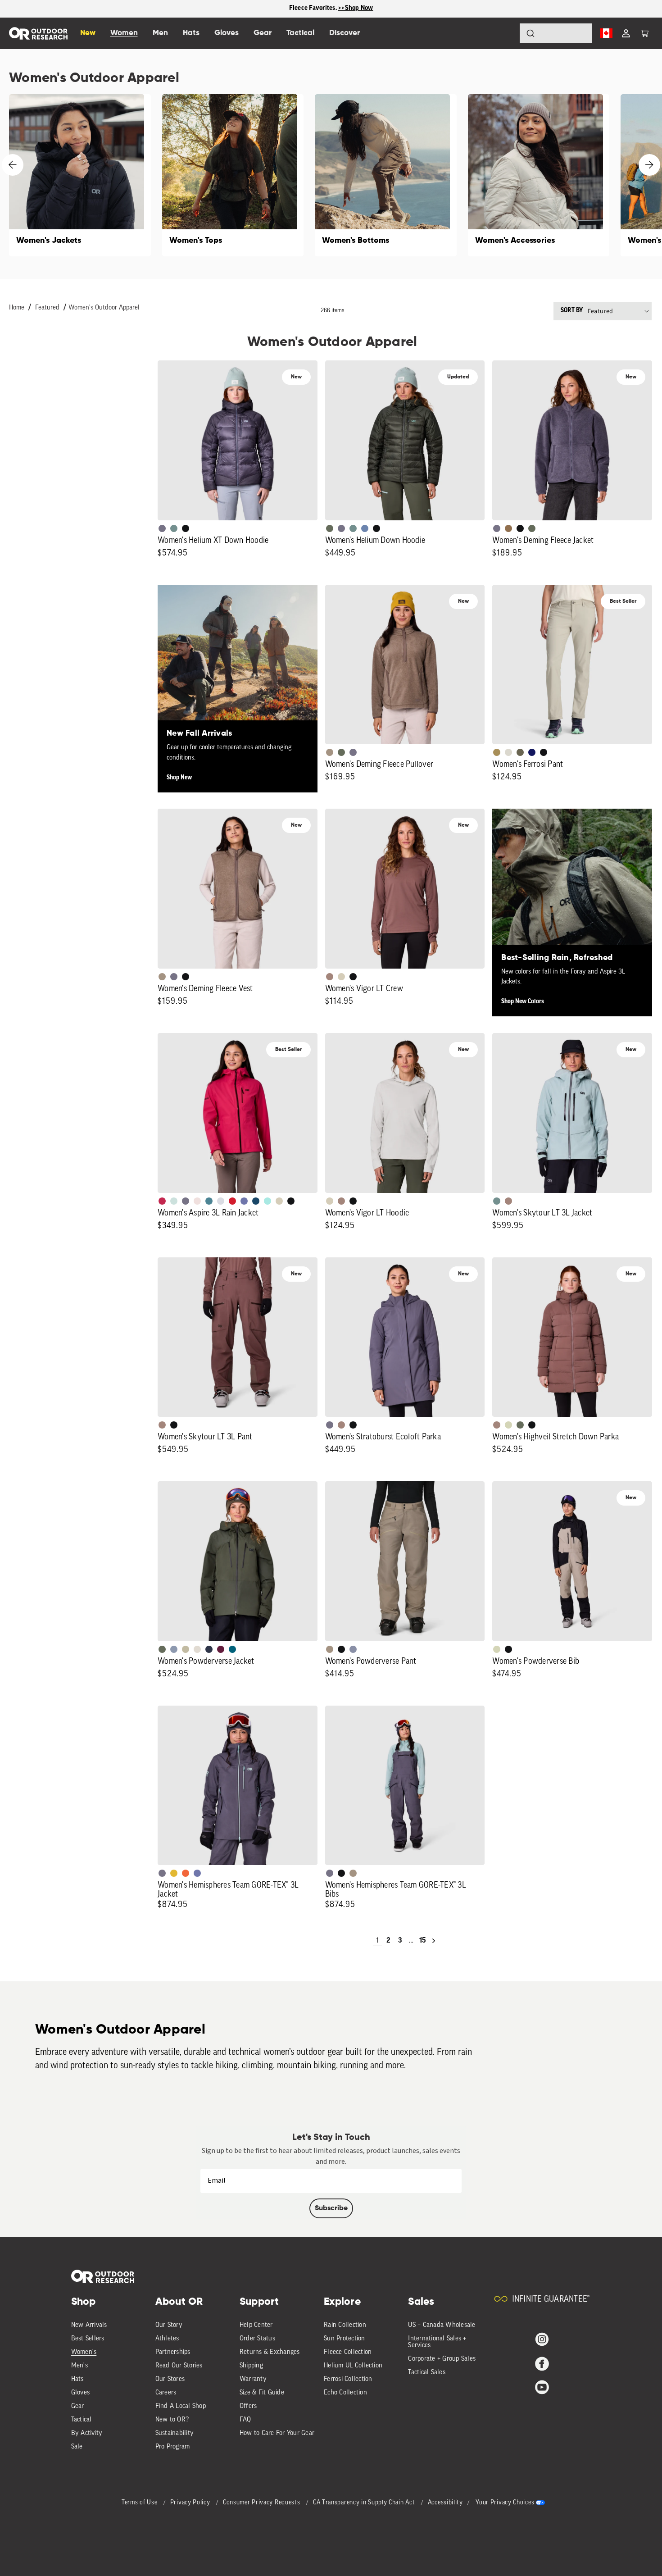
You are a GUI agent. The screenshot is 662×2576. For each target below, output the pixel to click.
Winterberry (221, 1649)
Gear (78, 2406)
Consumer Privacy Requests (262, 2503)
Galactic (244, 1201)
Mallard (209, 1201)
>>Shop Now (356, 8)
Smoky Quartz (162, 528)
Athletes (167, 2339)
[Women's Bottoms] (386, 175)
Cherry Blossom (197, 1201)
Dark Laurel (330, 528)
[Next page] (434, 1941)
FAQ (245, 2420)
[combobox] (556, 33)
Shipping (251, 2366)
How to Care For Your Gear (277, 2433)
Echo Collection (345, 2393)
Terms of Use (140, 2503)
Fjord (174, 1649)
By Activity (87, 2433)
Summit (353, 1649)
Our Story (169, 2325)
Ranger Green (520, 752)
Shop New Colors (523, 1002)
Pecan (508, 528)
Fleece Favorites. (314, 8)
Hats (77, 2379)
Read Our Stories (179, 2366)
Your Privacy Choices (505, 2503)
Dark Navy (532, 752)
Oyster (341, 977)
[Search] (505, 33)
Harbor (256, 1201)
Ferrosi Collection (348, 2379)
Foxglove (162, 1201)
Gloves (81, 2393)
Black (186, 528)
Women (124, 33)
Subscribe (331, 2208)
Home (17, 308)
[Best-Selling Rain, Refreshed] (572, 889)
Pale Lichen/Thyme (174, 1201)
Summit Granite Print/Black (209, 1649)
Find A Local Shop (181, 2406)
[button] (644, 33)
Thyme (174, 528)
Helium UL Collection (353, 2366)
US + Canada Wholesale (442, 2325)
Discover (345, 33)
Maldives (268, 1201)
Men (160, 33)
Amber (174, 1873)
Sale (77, 2447)
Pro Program (173, 2447)
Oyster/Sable (197, 1649)
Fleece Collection (348, 2352)
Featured (47, 308)
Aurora (232, 1649)
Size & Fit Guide (262, 2393)
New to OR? (172, 2420)
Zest (186, 1873)
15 (422, 1941)
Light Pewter (508, 752)
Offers (248, 2406)
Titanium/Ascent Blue (221, 1201)
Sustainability (175, 2433)
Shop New (179, 778)
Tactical (82, 2420)
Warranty (253, 2379)
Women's (84, 2352)
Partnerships (173, 2352)
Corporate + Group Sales (442, 2359)
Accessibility (445, 2503)
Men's (79, 2366)
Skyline (365, 528)
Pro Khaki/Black (497, 1649)
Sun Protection (345, 2339)
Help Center (256, 2325)
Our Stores (170, 2379)
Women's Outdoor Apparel (104, 308)
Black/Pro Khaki (186, 1649)
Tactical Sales (427, 2373)
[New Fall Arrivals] (238, 665)
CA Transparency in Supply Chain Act (365, 2503)
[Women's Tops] (233, 175)
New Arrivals (89, 2325)
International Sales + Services (437, 2342)
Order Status (257, 2339)
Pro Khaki (508, 1425)
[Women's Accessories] (539, 175)
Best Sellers (88, 2339)
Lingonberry (232, 1201)
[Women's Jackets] (80, 175)
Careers (166, 2393)
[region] (331, 9)
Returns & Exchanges (270, 2352)
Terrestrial (330, 977)
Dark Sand (497, 752)
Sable (330, 752)
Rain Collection (345, 2325)
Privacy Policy (191, 2503)
